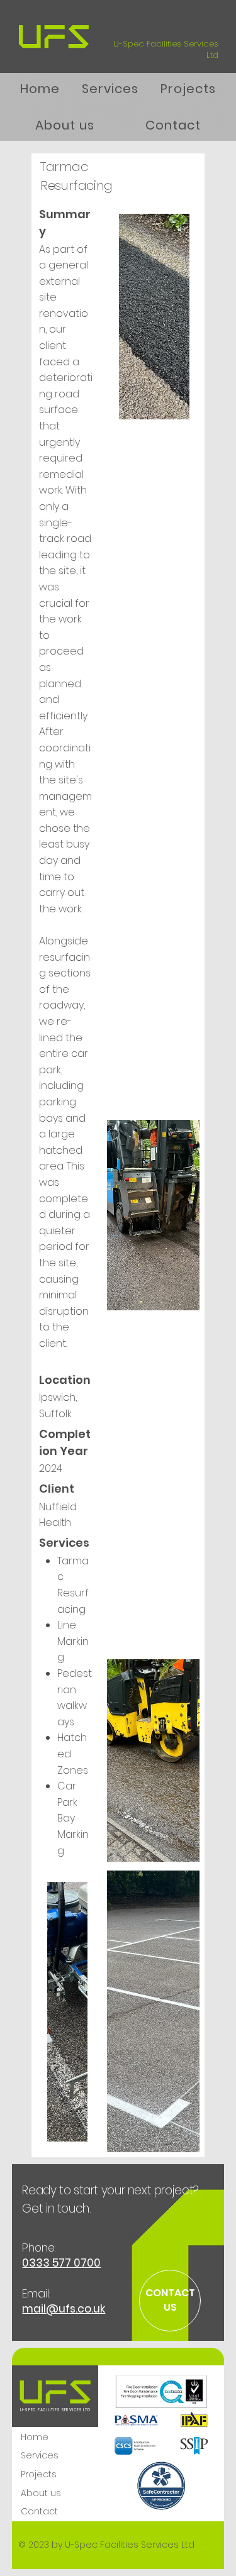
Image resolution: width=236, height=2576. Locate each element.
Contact (39, 2511)
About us (41, 2493)
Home (35, 2437)
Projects (39, 2474)
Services (40, 2455)
